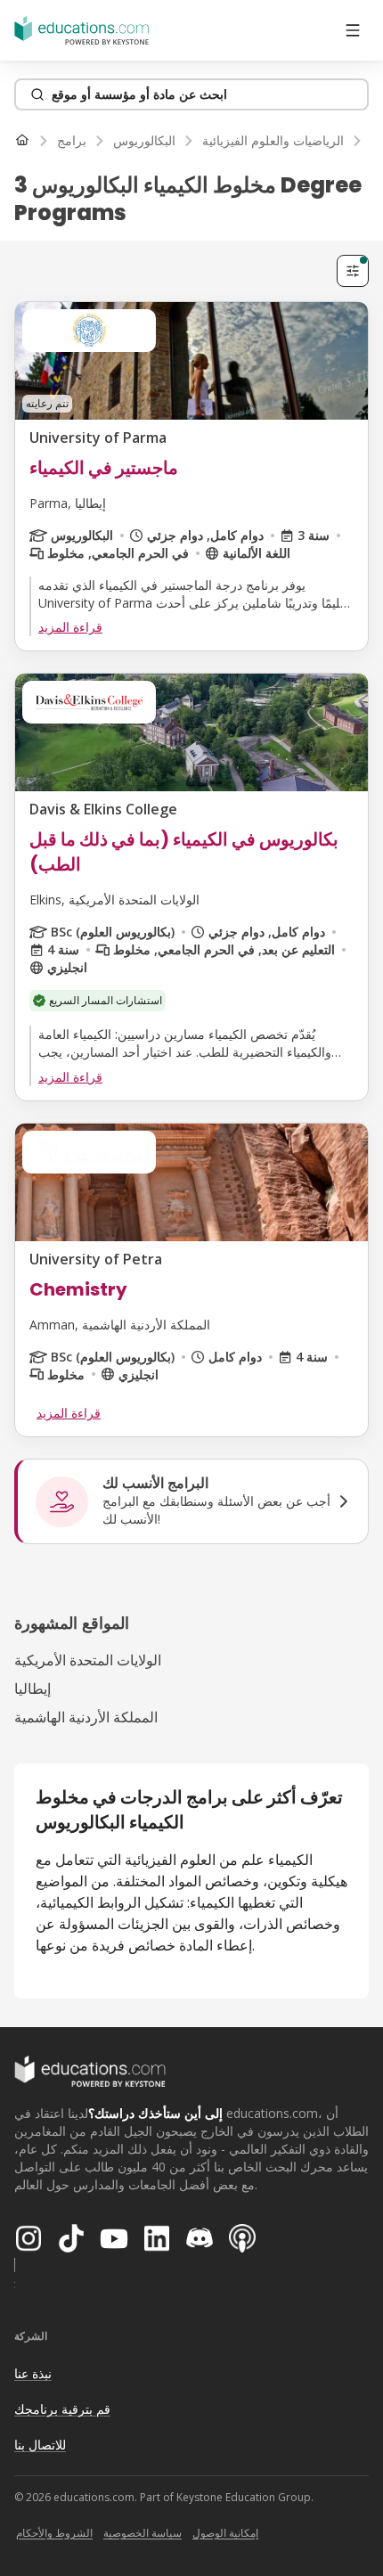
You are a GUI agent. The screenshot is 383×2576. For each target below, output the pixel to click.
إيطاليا (33, 1689)
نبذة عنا (33, 2373)
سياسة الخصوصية (143, 2533)
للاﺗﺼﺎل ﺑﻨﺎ (40, 2445)
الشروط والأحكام (54, 2533)
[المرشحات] (353, 271)
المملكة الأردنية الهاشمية (86, 1717)
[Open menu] (353, 30)
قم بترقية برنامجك (62, 2409)
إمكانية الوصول (225, 2533)
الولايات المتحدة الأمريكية (88, 1660)
